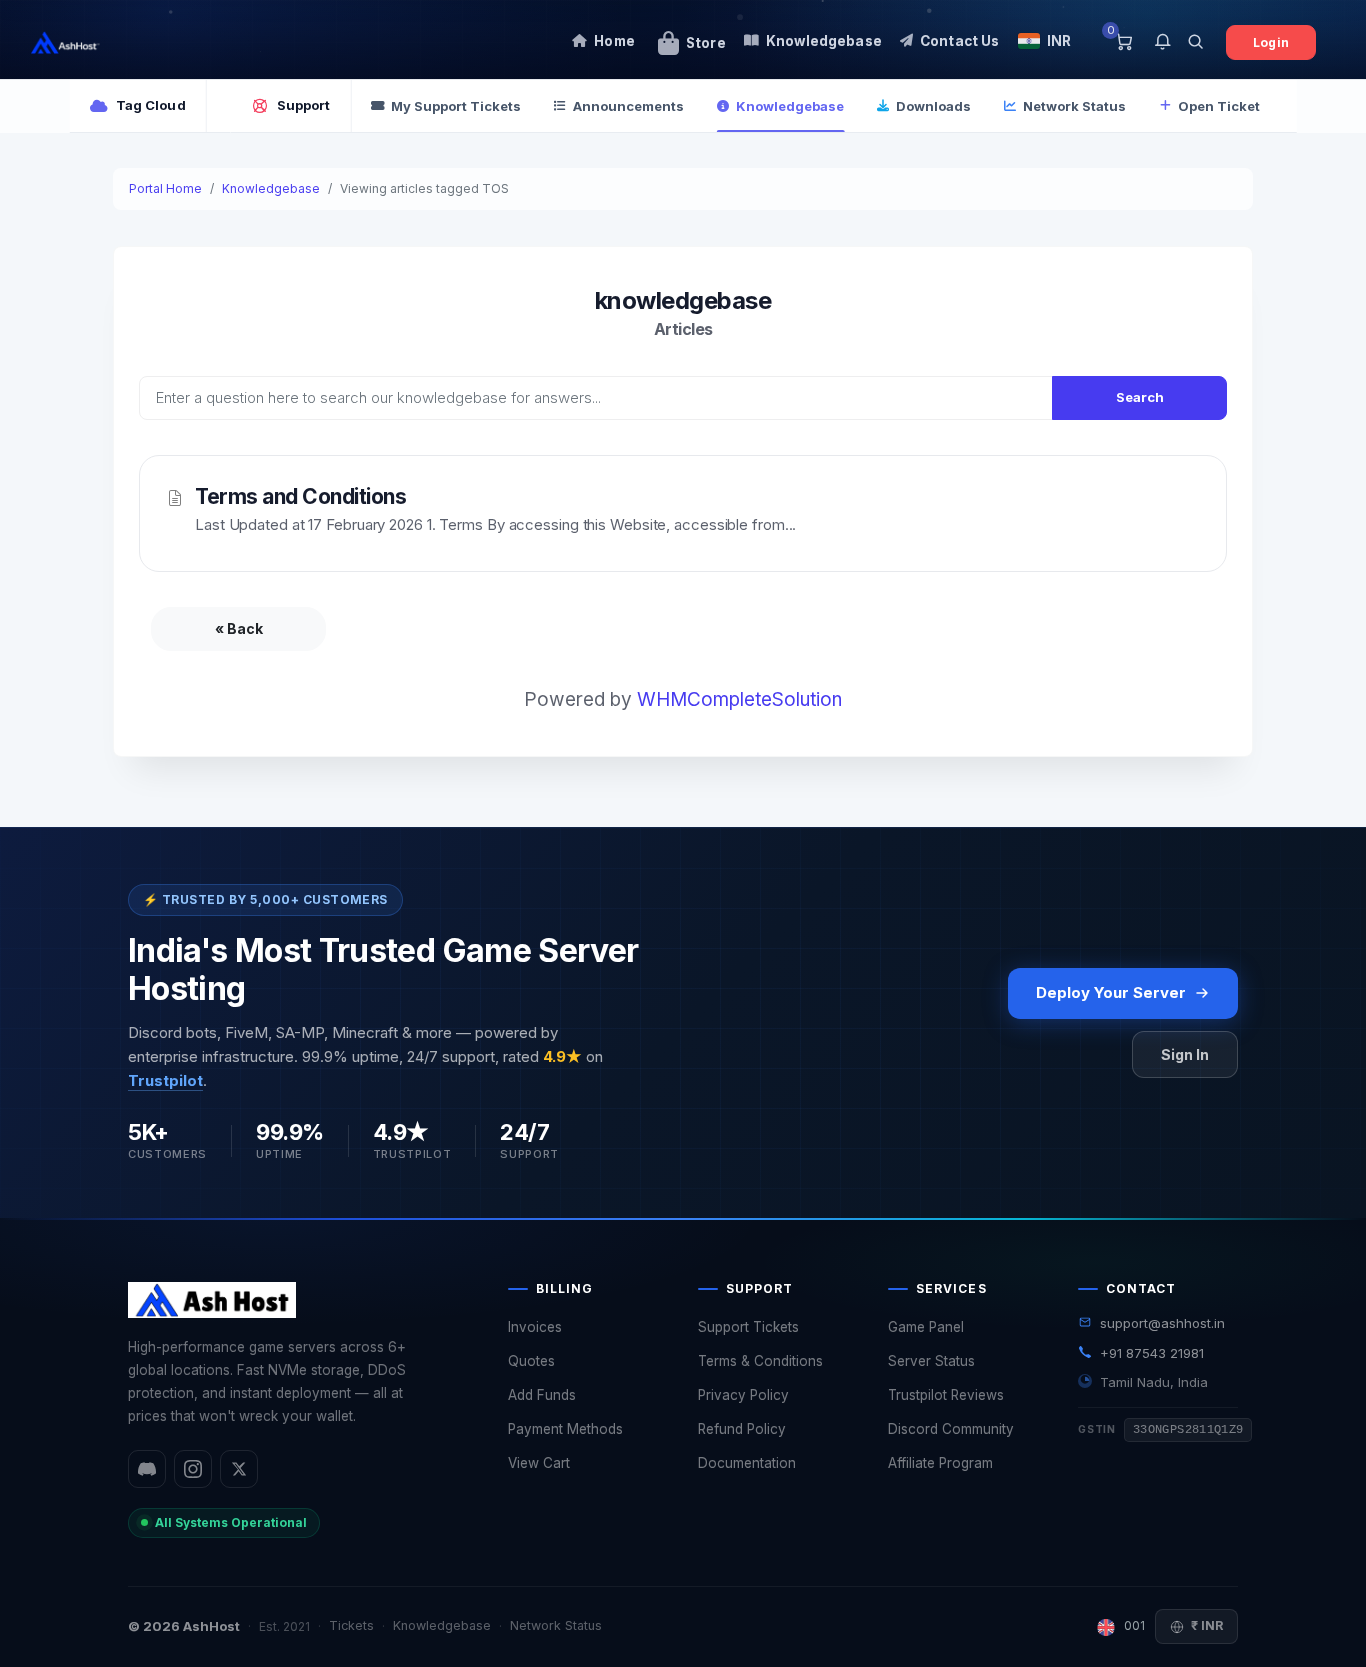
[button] (1162, 43)
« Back (239, 628)
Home (614, 41)
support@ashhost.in (1162, 1323)
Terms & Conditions (760, 1361)
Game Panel (926, 1327)
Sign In (1185, 1054)
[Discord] (147, 1469)
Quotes (531, 1361)
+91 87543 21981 (1152, 1353)
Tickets (351, 1625)
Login (1271, 42)
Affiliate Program (940, 1463)
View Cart (539, 1463)
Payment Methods (565, 1429)
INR (1059, 41)
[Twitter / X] (239, 1469)
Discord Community (951, 1429)
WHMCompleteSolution (739, 699)
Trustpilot (165, 1080)
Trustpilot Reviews (946, 1395)
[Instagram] (193, 1469)
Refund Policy (742, 1429)
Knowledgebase (824, 41)
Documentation (747, 1463)
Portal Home (165, 188)
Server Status (931, 1361)
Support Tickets (748, 1327)
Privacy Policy (743, 1395)
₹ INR (1207, 1625)
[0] (1123, 43)
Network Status (556, 1625)
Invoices (535, 1327)
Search (1140, 397)
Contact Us (960, 41)
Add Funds (542, 1395)
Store (706, 43)
